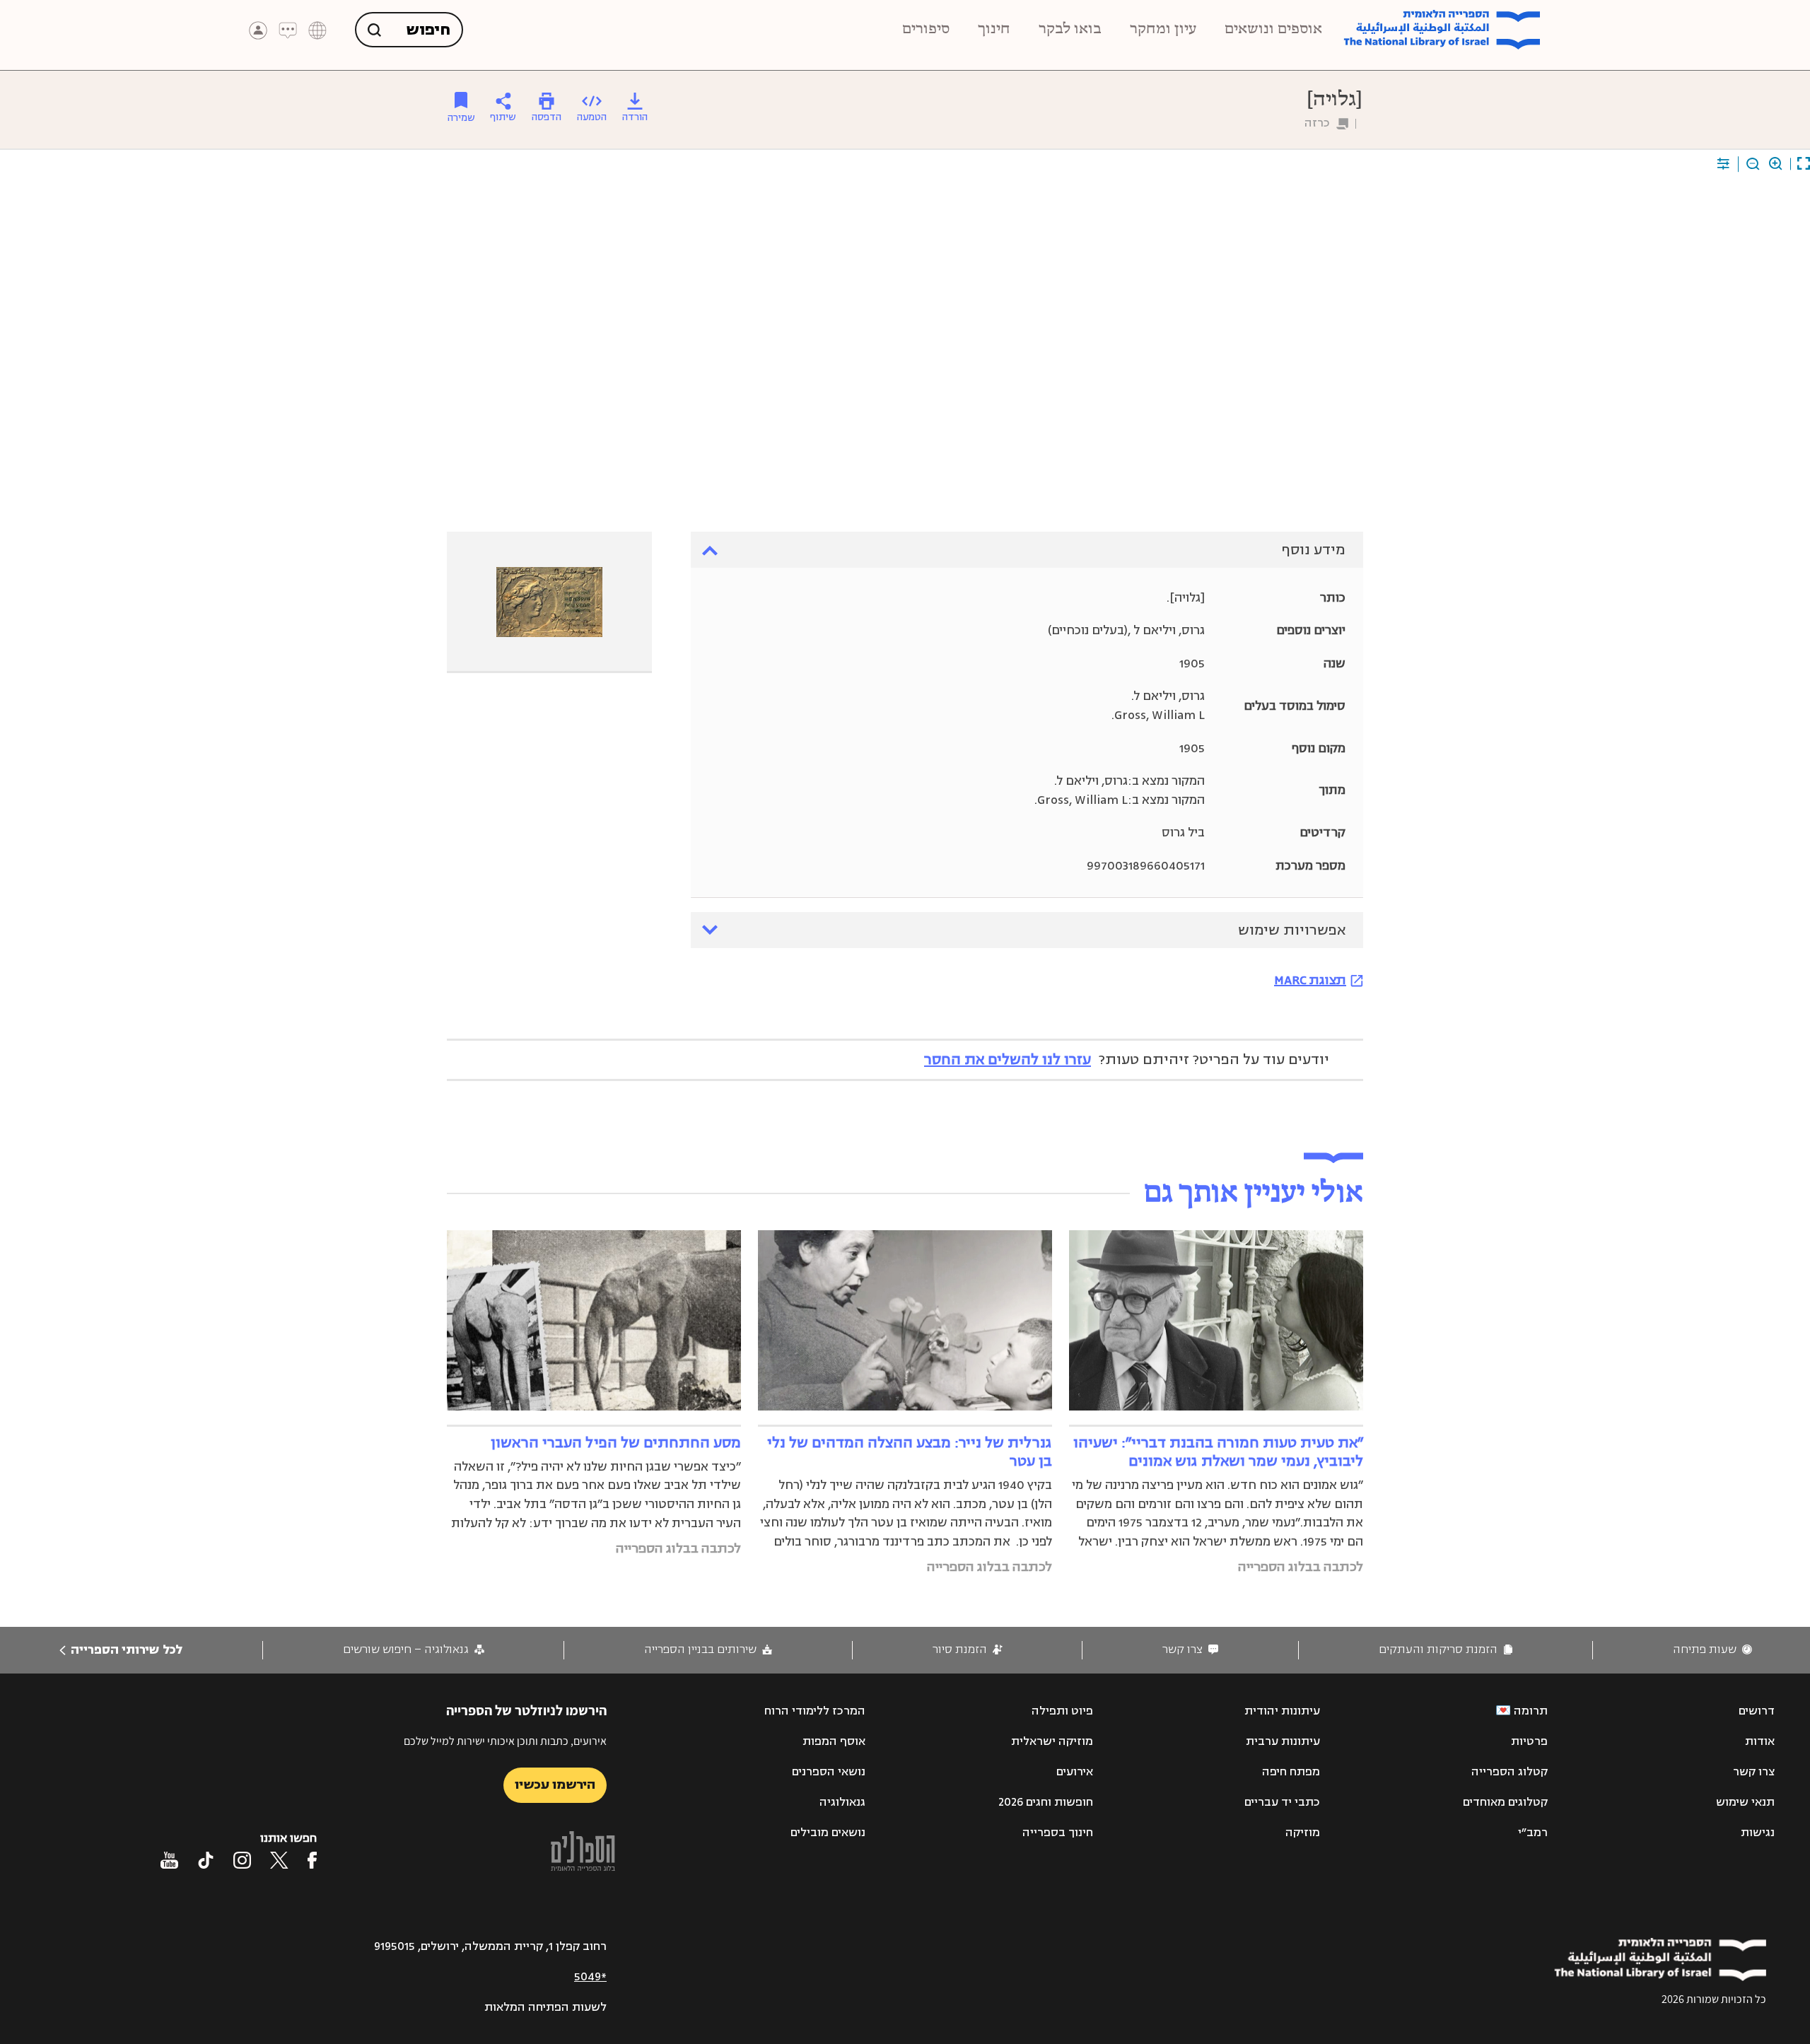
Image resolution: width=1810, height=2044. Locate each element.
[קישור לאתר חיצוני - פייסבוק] (312, 1860)
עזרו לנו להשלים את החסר (1008, 1059)
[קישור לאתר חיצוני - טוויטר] (279, 1860)
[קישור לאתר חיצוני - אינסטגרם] (242, 1860)
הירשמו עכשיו (555, 1785)
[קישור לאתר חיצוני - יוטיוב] (169, 1860)
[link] (1712, 1650)
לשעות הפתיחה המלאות (545, 2007)
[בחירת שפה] (317, 30)
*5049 (590, 1977)
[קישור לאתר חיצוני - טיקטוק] (206, 1860)
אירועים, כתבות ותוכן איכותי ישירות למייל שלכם (505, 1741)
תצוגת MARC (1310, 980)
